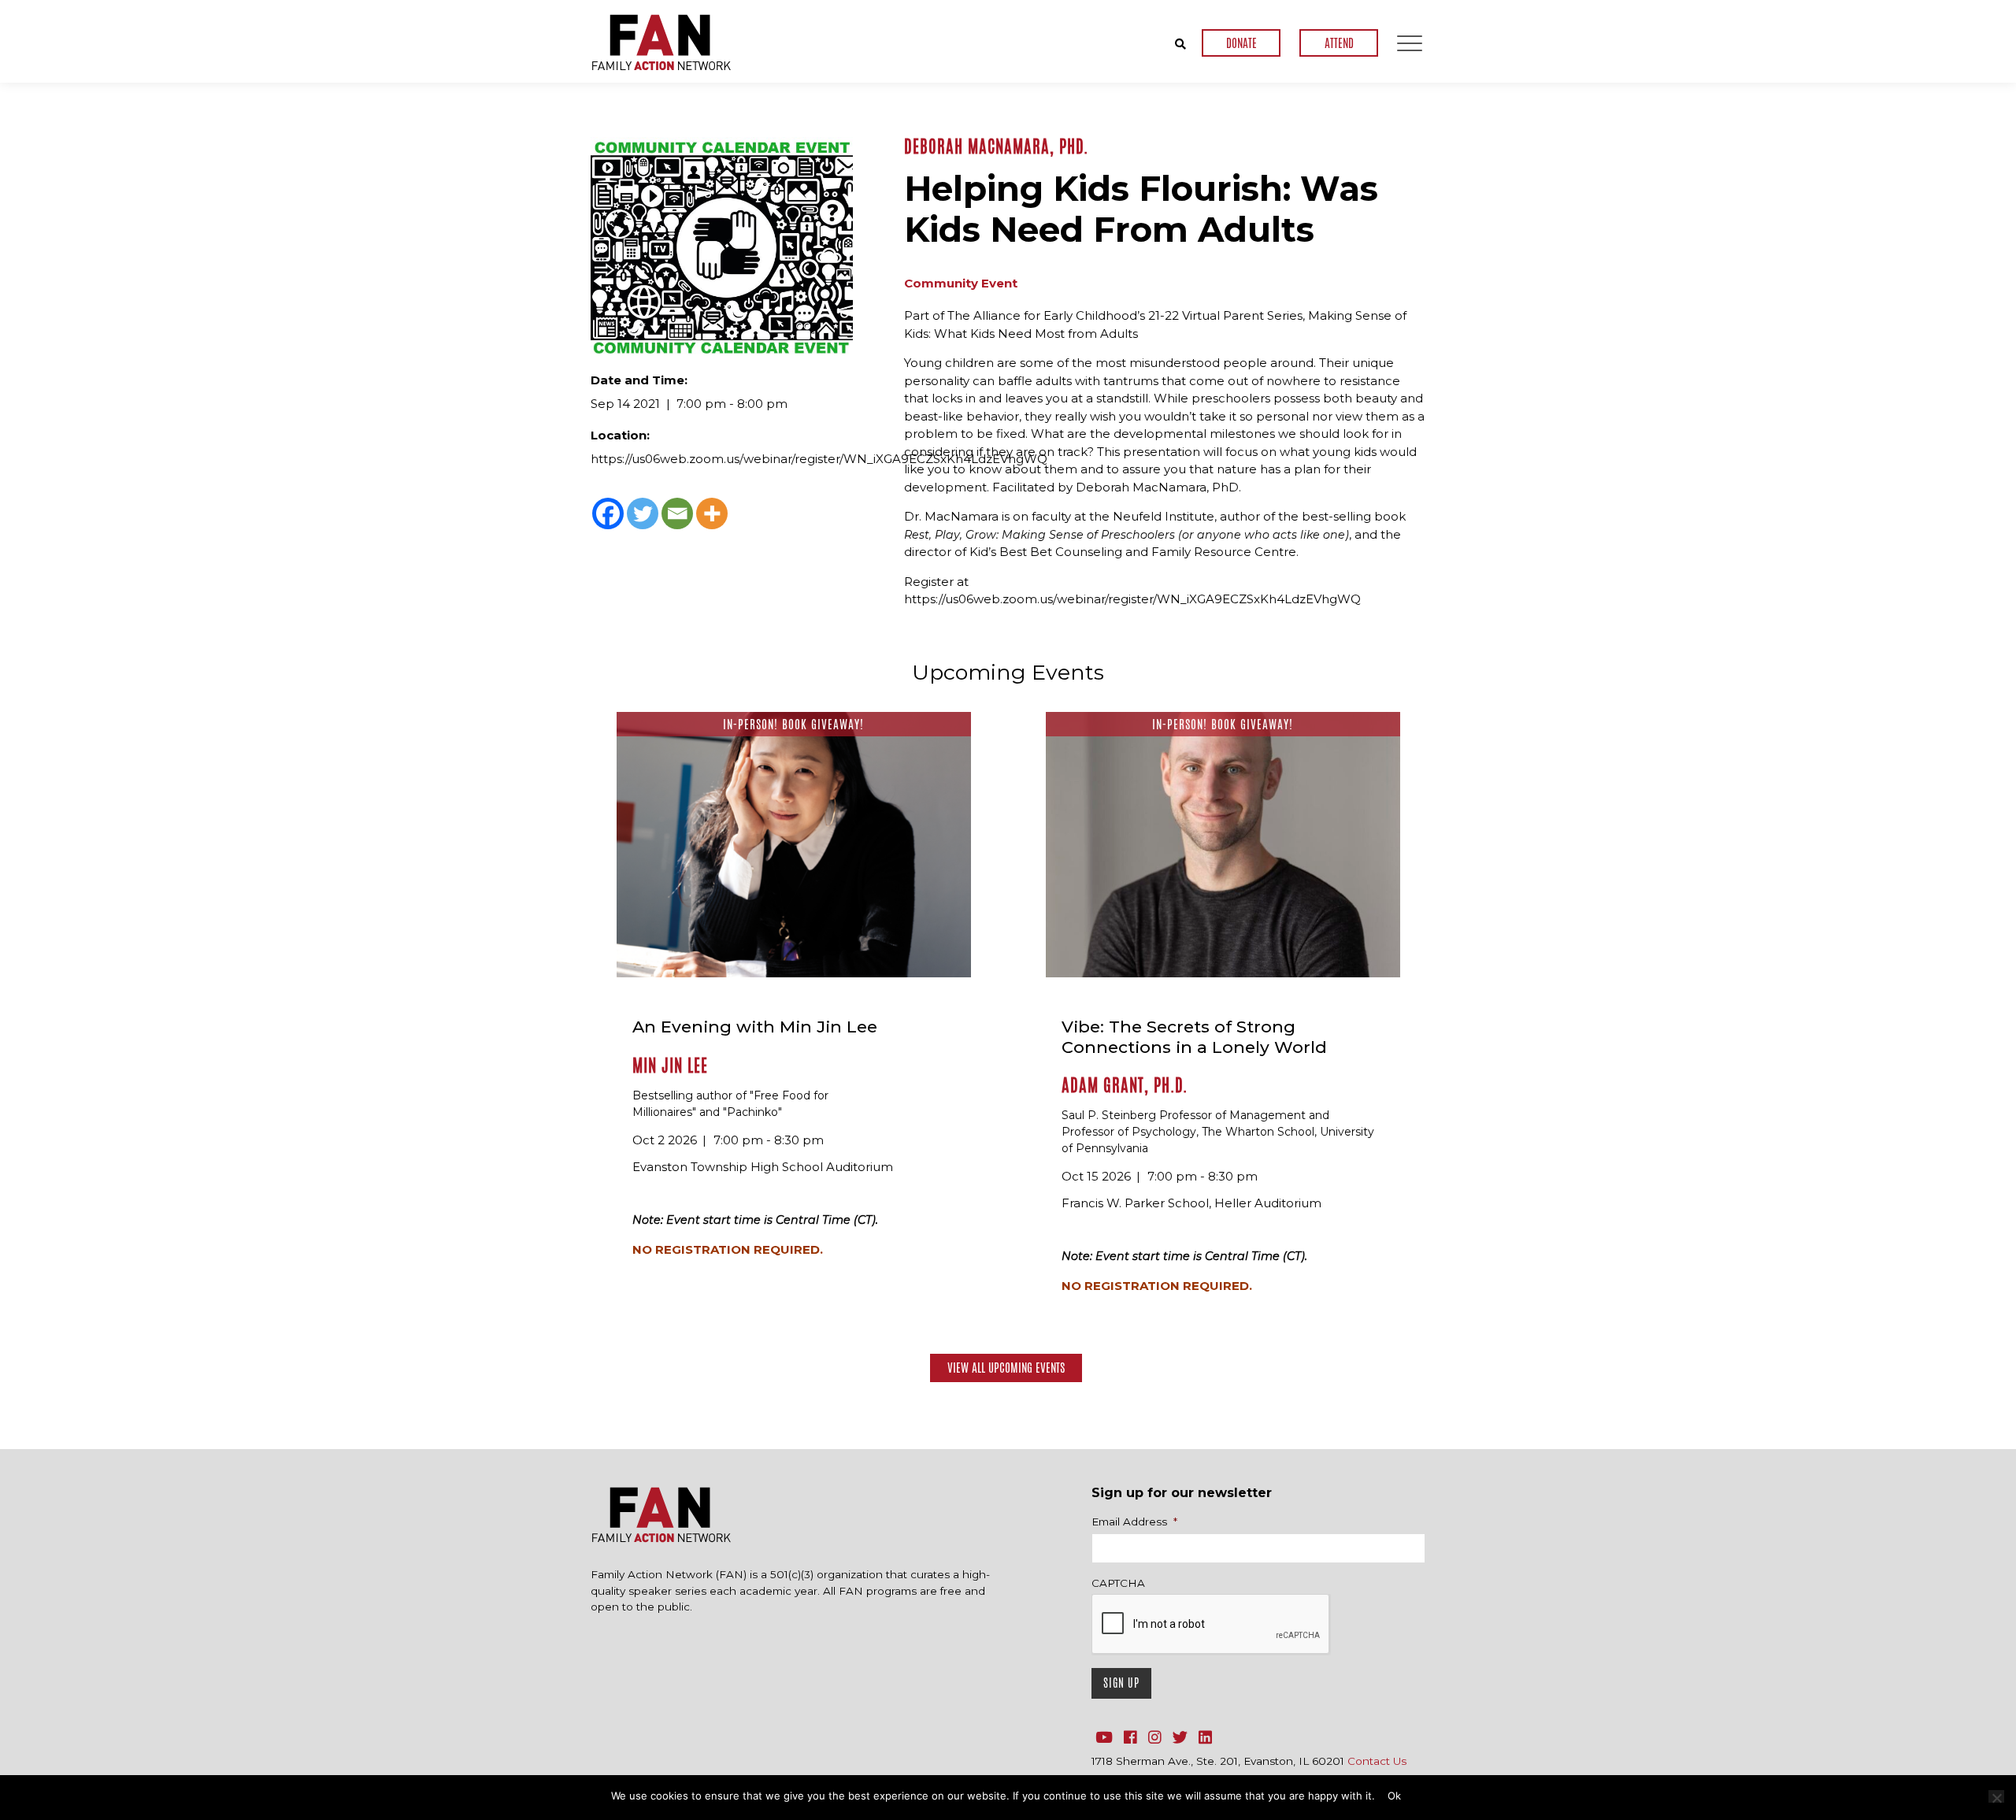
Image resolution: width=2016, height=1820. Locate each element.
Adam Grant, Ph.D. (1125, 1085)
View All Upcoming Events (1006, 1368)
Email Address (1134, 1522)
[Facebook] (608, 513)
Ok (1394, 1796)
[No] (1996, 1796)
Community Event (961, 283)
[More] (712, 513)
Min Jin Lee (670, 1066)
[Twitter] (643, 513)
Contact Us (1377, 1761)
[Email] (677, 513)
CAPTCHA (1118, 1583)
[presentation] (1211, 1625)
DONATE (1241, 43)
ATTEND (1339, 43)
